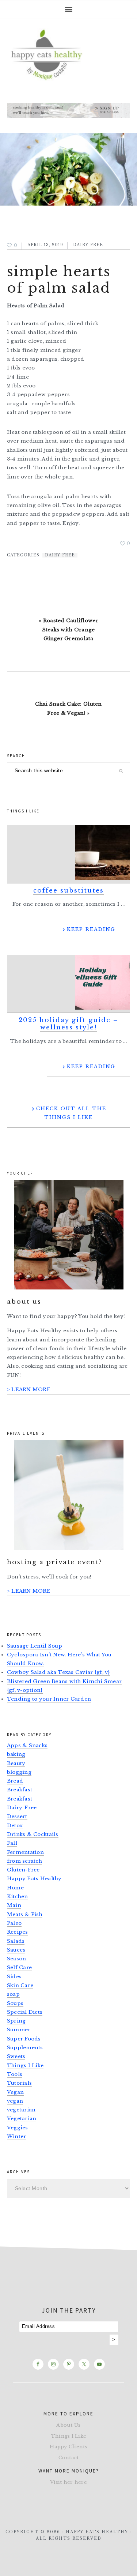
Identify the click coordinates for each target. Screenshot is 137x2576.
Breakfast (20, 1790)
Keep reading (91, 929)
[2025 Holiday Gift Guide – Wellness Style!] (69, 984)
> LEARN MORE (29, 1390)
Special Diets (25, 2012)
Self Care (19, 1967)
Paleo (14, 1923)
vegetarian (21, 2110)
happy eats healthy (69, 54)
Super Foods (24, 2039)
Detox (15, 1826)
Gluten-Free (23, 1870)
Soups (15, 2003)
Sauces (16, 1950)
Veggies (18, 2128)
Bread (15, 1781)
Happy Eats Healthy (34, 1879)
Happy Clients (68, 2447)
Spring (16, 2021)
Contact (69, 2458)
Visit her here (68, 2482)
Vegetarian (22, 2119)
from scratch (24, 1861)
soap (13, 1994)
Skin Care (20, 1985)
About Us (68, 2425)
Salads (16, 1941)
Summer (19, 2030)
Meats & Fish (25, 1914)
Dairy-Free (88, 245)
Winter (17, 2136)
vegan (15, 2101)
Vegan (15, 2092)
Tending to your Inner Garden (49, 1699)
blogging (19, 1772)
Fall (12, 1843)
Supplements (25, 2048)
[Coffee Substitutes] (69, 854)
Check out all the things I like (71, 1113)
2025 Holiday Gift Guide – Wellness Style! (68, 1024)
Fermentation (25, 1852)
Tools (15, 2074)
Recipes (18, 1932)
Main (14, 1905)
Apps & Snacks (27, 1745)
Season (17, 1959)
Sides (14, 1977)
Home (15, 1888)
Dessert (17, 1816)
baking (16, 1754)
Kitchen (18, 1897)
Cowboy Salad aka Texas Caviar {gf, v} (58, 1672)
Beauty (16, 1763)
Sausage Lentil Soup (35, 1646)
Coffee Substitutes (68, 891)
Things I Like (25, 2066)
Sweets (16, 2056)
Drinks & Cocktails (33, 1834)
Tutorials (19, 2083)
